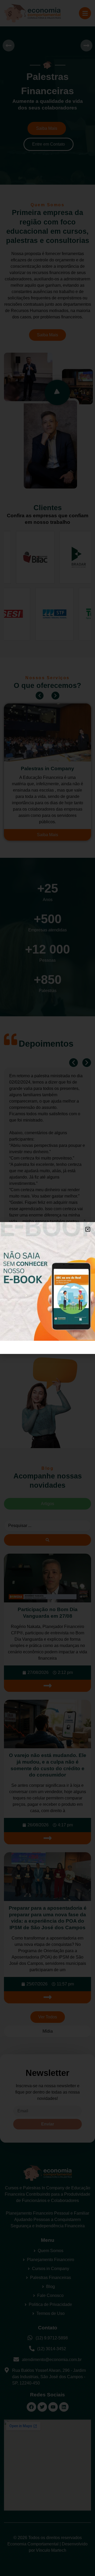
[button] (88, 1229)
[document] (47, 1288)
